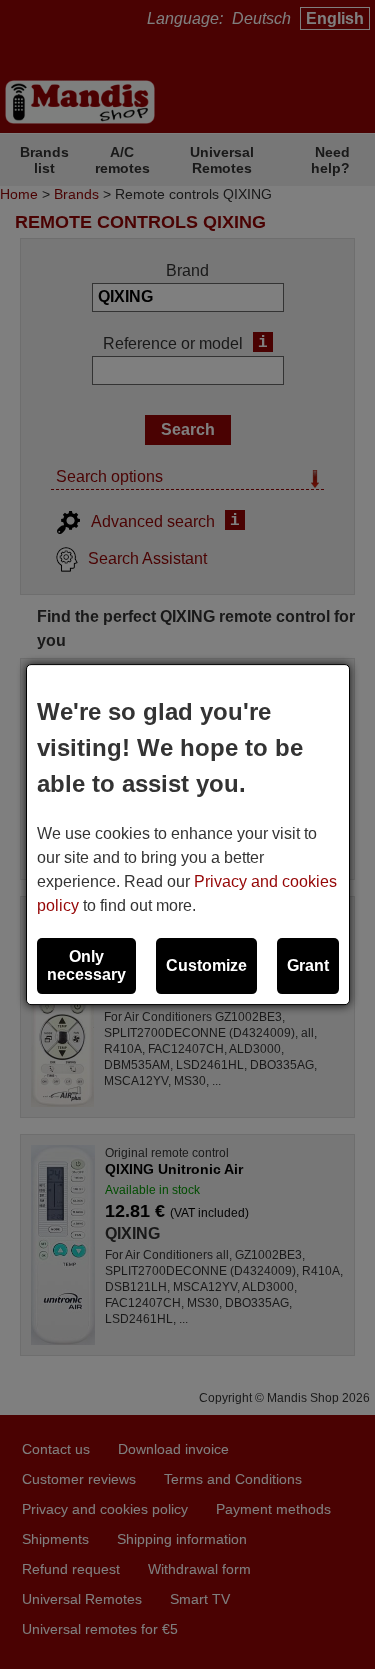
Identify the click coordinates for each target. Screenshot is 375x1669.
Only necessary (86, 965)
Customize (206, 965)
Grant (308, 965)
